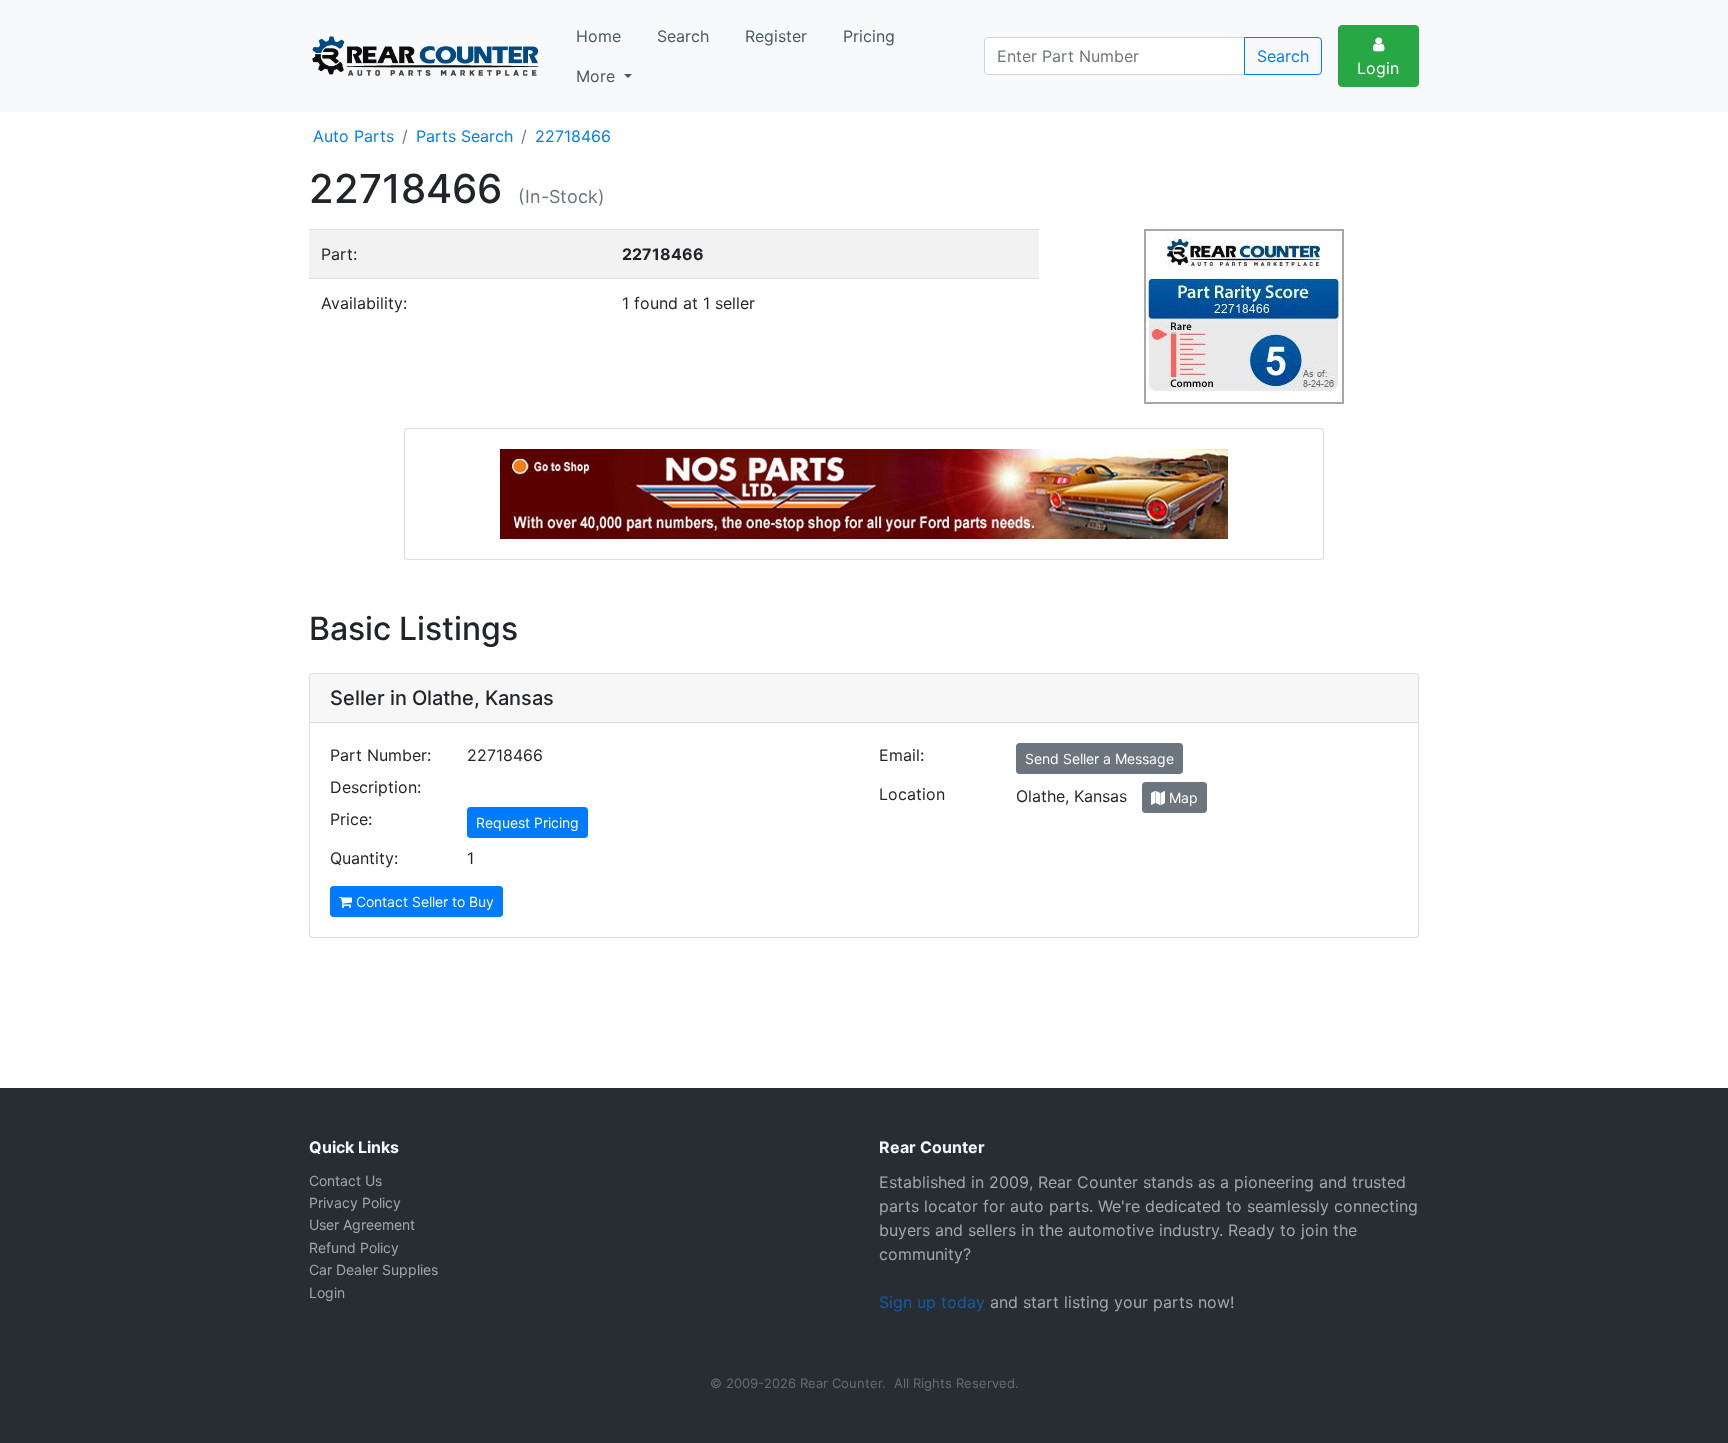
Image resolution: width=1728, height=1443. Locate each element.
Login (1378, 68)
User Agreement (362, 1224)
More (598, 76)
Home (598, 36)
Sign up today (932, 1302)
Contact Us (345, 1180)
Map (1181, 797)
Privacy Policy (355, 1202)
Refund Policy (354, 1247)
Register (776, 36)
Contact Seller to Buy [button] (423, 901)
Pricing (869, 36)
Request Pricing (527, 822)
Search (683, 36)
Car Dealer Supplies (373, 1269)
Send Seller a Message (1099, 758)
